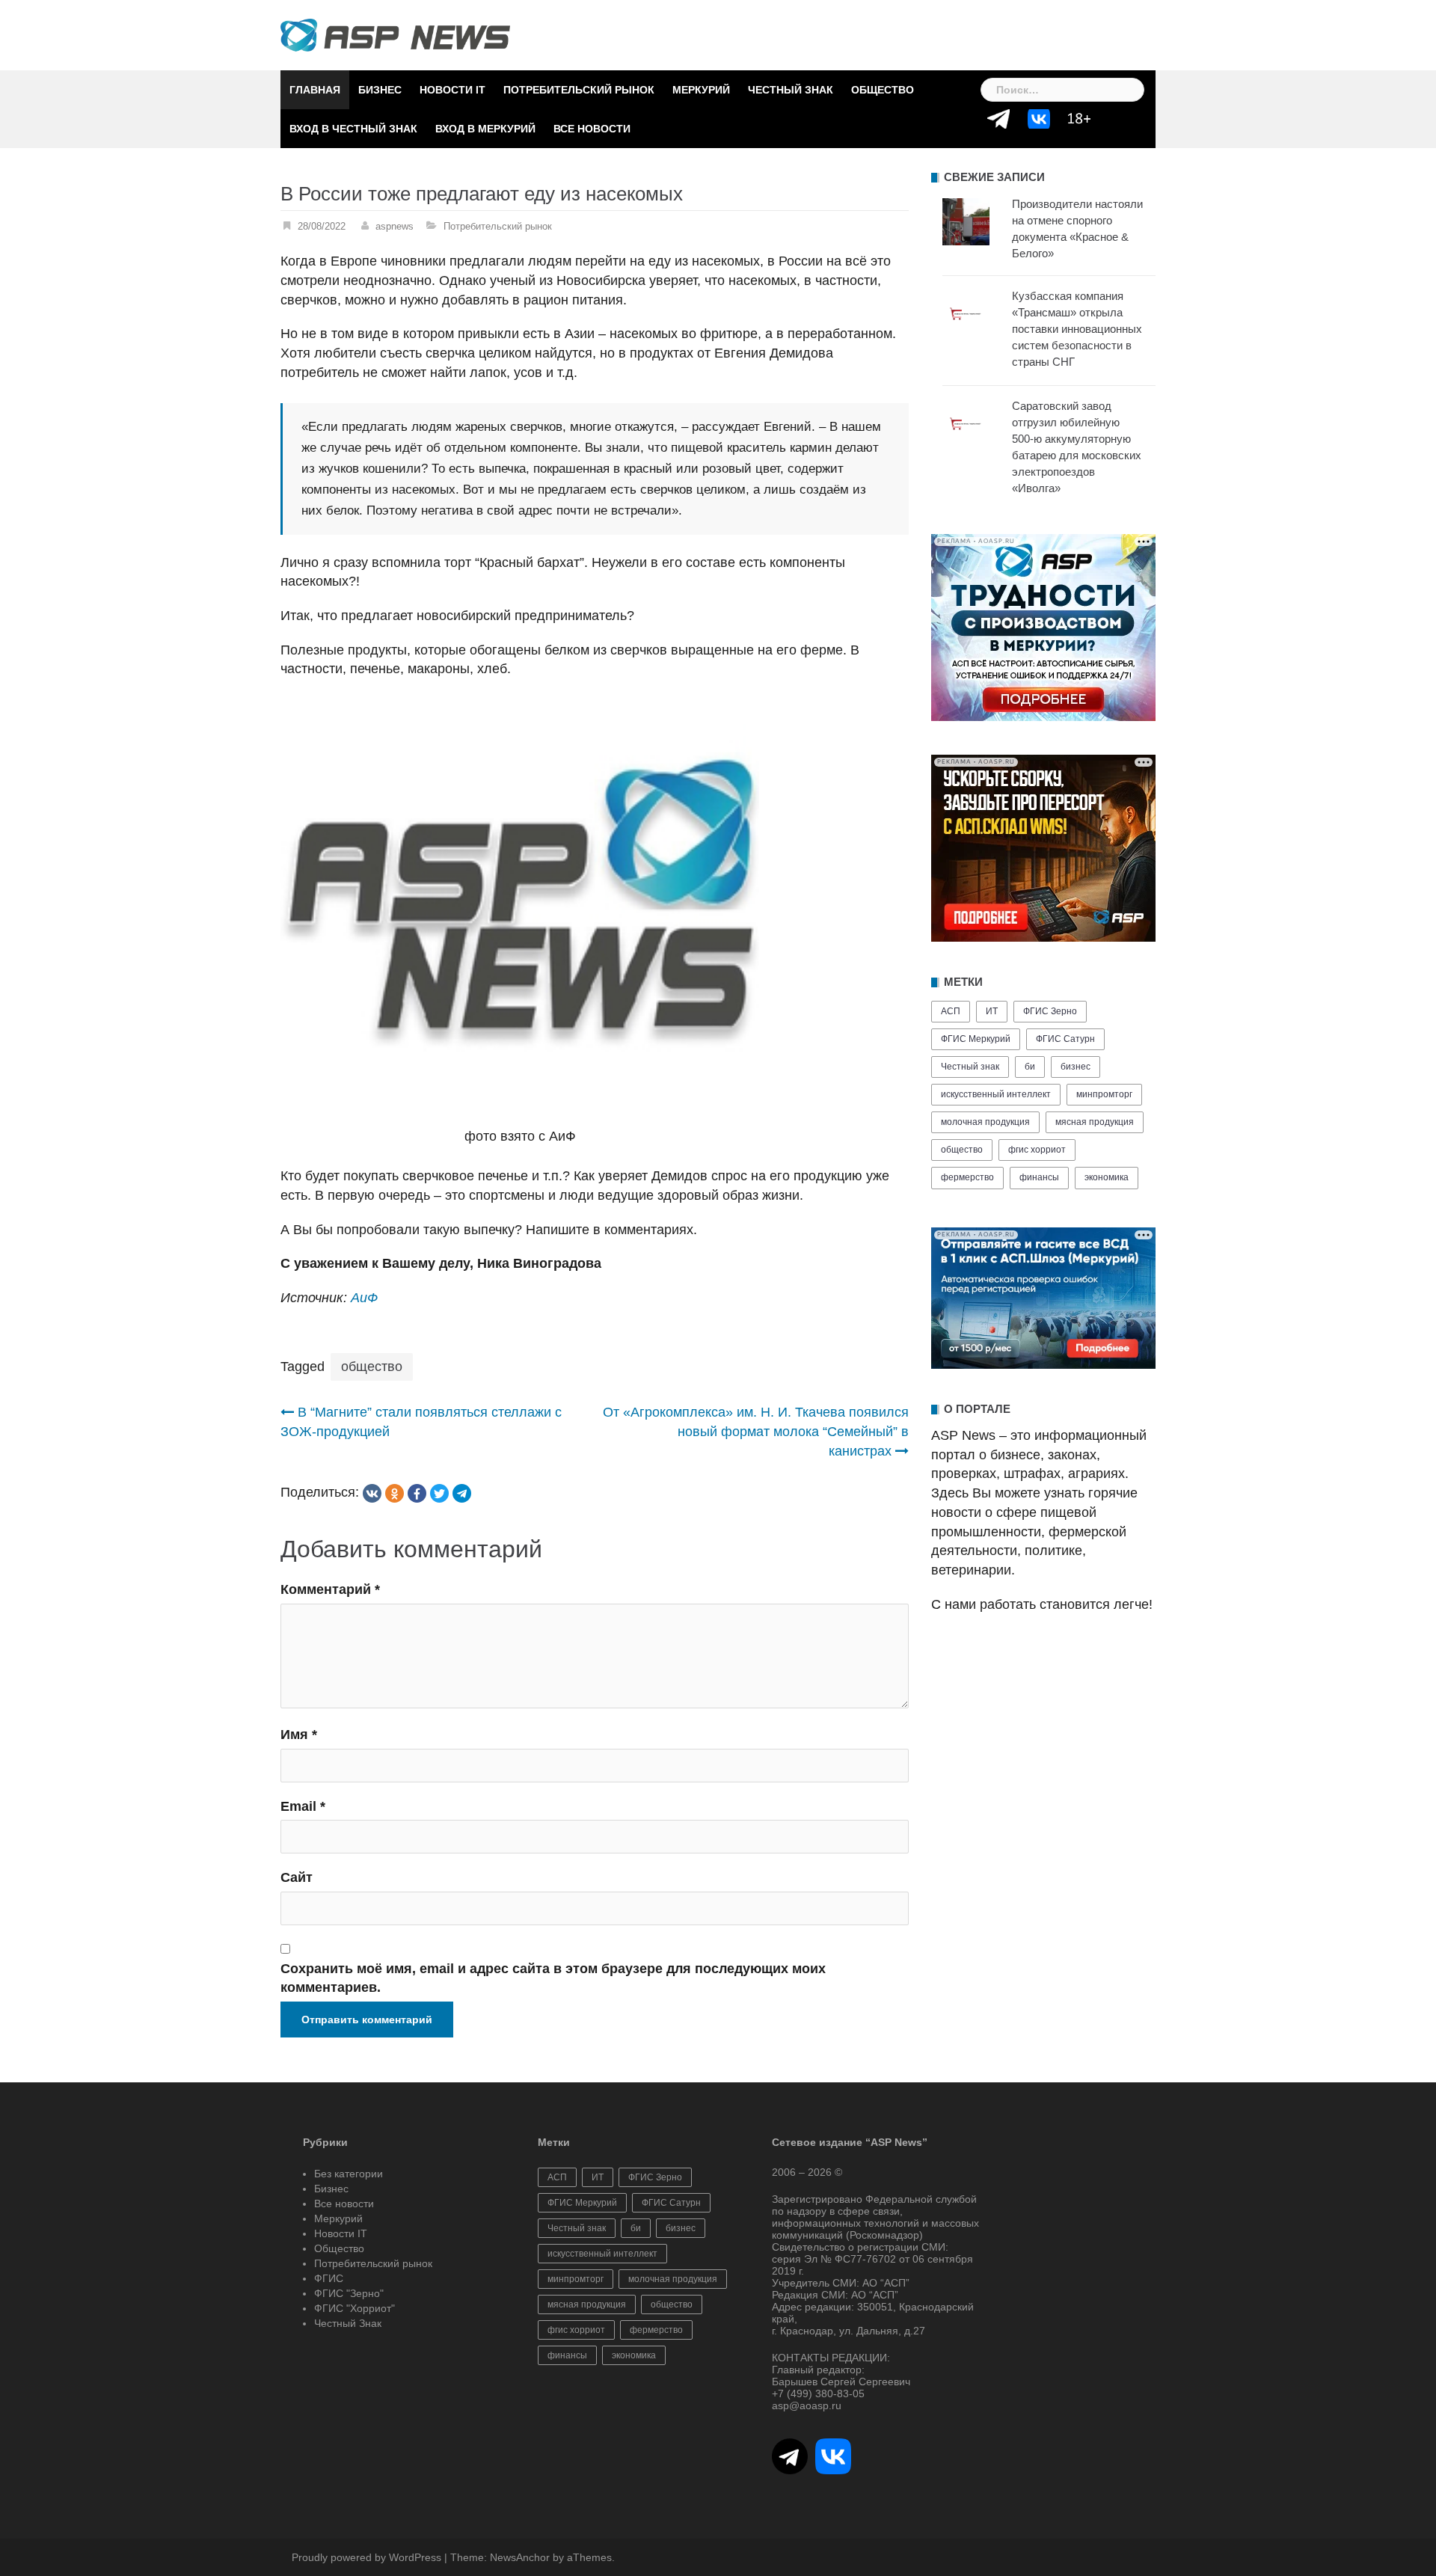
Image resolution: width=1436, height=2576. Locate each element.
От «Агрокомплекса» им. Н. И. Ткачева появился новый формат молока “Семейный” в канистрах (756, 1431)
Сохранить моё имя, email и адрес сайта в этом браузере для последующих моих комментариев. (553, 1978)
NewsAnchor (520, 2557)
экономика (1107, 1177)
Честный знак (970, 1067)
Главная (315, 90)
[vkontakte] (372, 1493)
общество (372, 1367)
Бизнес (380, 90)
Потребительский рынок (579, 90)
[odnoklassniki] (395, 1493)
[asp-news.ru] (395, 34)
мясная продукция (1095, 1122)
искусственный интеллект (996, 1094)
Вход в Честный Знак (353, 129)
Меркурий (701, 90)
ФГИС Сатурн (1065, 1039)
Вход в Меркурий (485, 129)
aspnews (395, 226)
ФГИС (329, 2278)
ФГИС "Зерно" (349, 2293)
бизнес (1076, 1067)
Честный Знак (791, 90)
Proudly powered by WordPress (366, 2557)
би (1030, 1067)
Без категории (349, 2174)
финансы (1039, 1177)
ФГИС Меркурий (976, 1039)
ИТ (992, 1011)
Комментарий (330, 1589)
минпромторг (1104, 1094)
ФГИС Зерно (1050, 1011)
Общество (883, 90)
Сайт (297, 1877)
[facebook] (417, 1493)
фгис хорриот (1037, 1150)
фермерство (967, 1177)
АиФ (364, 1298)
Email (303, 1806)
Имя (299, 1735)
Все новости (592, 129)
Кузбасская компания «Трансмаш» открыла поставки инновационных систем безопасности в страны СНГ (1077, 329)
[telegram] (462, 1493)
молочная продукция (985, 1122)
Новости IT (452, 90)
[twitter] (439, 1493)
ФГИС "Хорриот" (355, 2308)
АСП (951, 1011)
